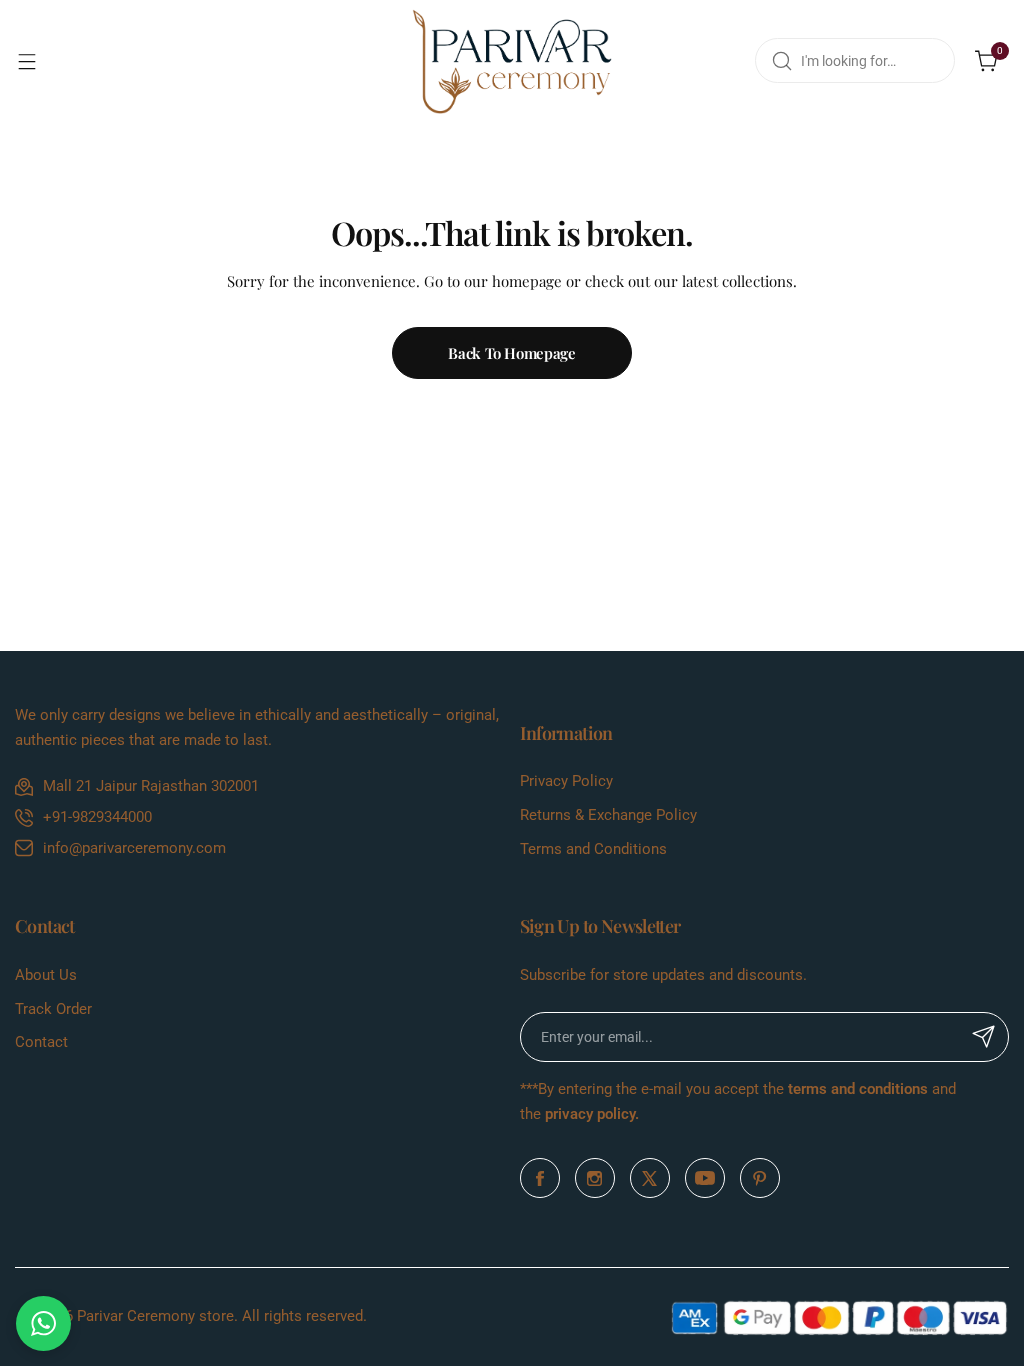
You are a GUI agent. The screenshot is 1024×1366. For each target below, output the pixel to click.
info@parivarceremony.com (134, 848)
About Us (46, 975)
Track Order (53, 1009)
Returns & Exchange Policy (608, 815)
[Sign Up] (984, 1037)
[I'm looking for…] (782, 60)
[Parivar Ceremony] (512, 61)
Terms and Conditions (593, 849)
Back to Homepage (511, 353)
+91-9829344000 (97, 817)
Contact (41, 1042)
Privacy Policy (566, 781)
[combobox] (855, 60)
